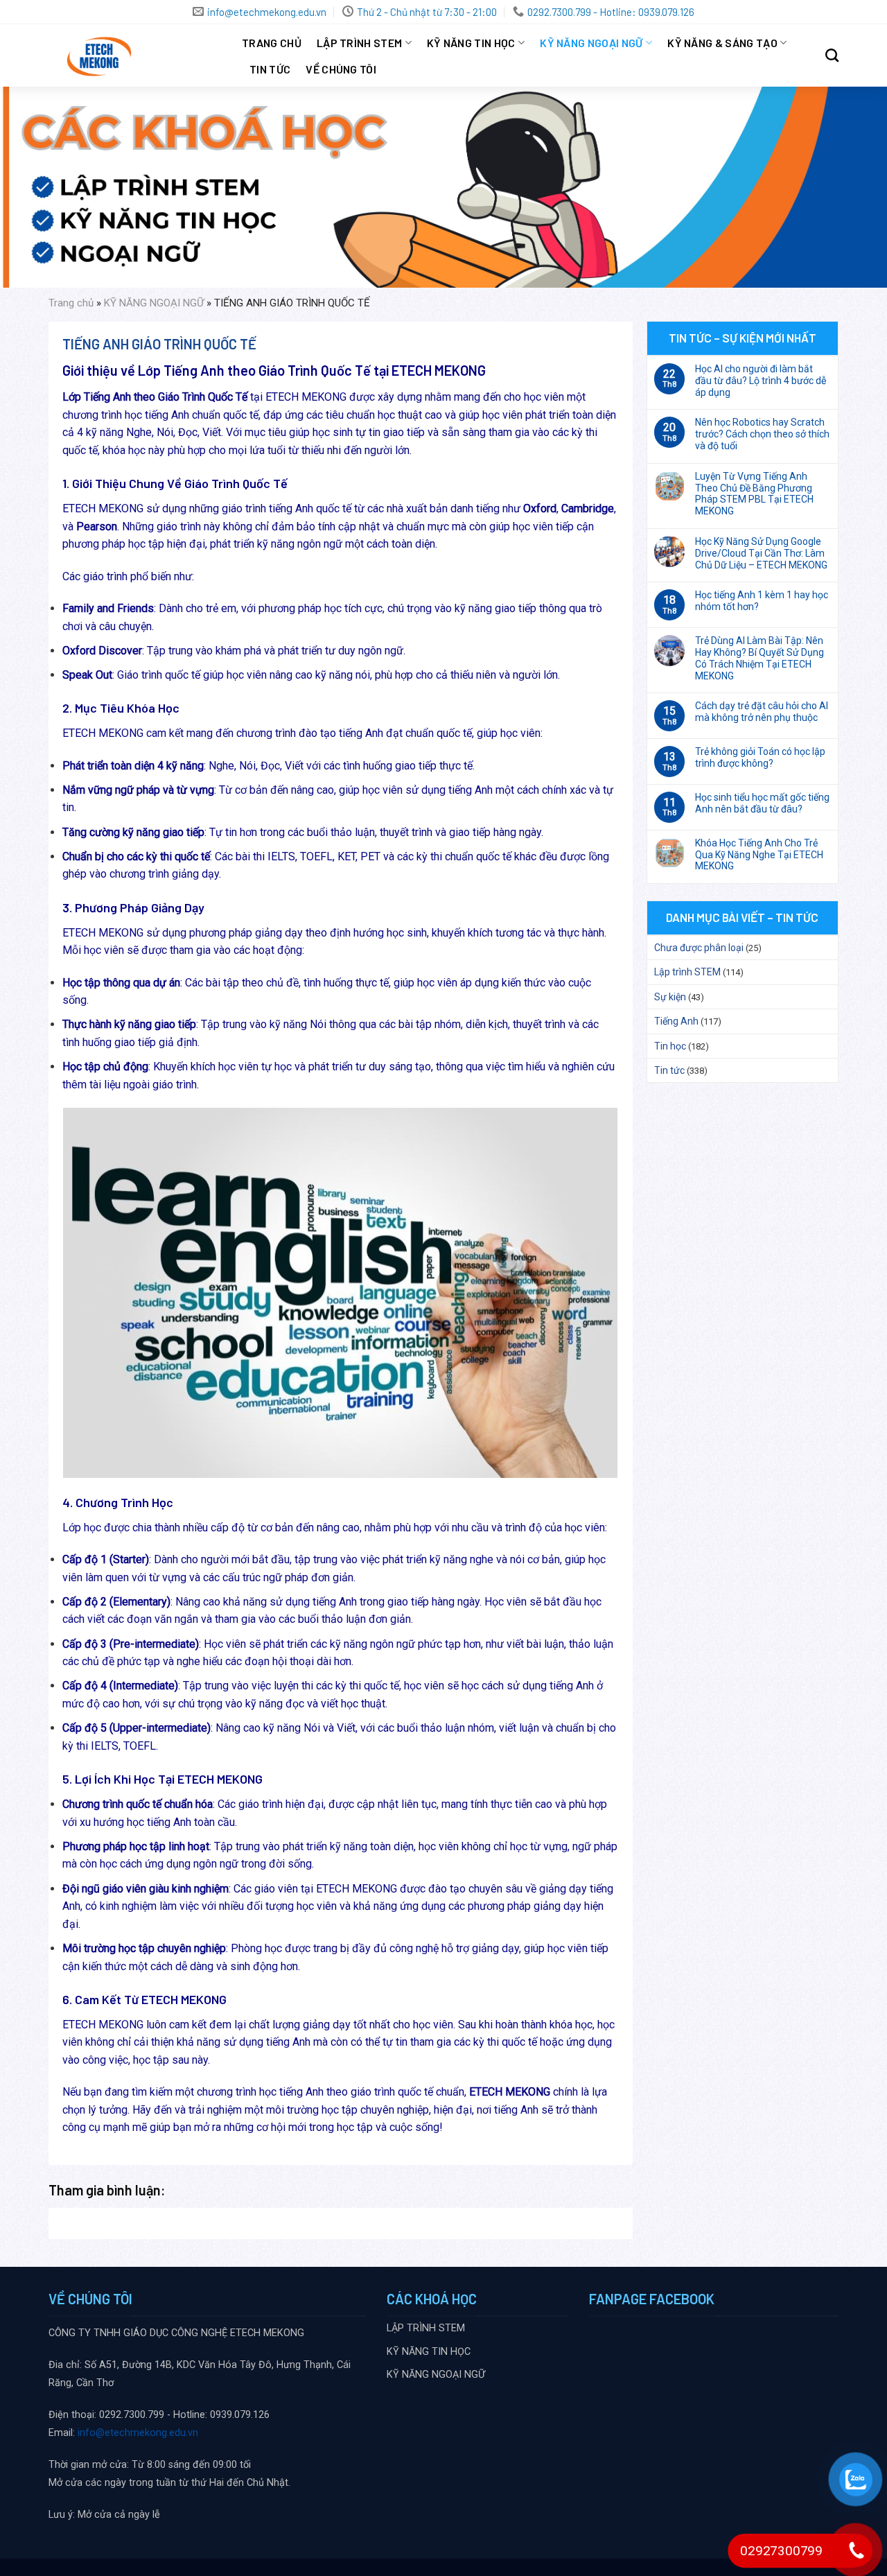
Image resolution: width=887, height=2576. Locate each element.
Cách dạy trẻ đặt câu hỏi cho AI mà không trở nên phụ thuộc (762, 712)
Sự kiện (670, 997)
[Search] (832, 55)
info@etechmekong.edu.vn (138, 2433)
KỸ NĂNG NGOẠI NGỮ (591, 43)
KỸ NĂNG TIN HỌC (471, 43)
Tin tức (270, 69)
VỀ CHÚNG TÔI (341, 69)
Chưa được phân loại (699, 948)
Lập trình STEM (687, 972)
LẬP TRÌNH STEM (359, 43)
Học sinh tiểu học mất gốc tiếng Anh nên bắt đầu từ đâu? (762, 803)
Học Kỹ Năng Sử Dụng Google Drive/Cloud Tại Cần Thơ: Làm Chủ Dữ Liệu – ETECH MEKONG (761, 553)
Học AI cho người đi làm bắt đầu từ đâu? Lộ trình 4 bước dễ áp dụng (761, 381)
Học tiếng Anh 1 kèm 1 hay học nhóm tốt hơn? (762, 601)
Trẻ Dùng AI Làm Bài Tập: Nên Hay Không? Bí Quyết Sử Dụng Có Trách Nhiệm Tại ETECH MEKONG (759, 658)
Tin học (670, 1046)
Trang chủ (272, 43)
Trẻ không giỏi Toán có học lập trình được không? (760, 757)
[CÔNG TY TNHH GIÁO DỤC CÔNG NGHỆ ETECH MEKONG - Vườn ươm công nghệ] (135, 55)
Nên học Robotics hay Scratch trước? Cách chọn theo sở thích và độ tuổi (762, 434)
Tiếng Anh (676, 1021)
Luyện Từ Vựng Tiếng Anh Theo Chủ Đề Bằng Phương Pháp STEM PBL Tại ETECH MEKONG (754, 494)
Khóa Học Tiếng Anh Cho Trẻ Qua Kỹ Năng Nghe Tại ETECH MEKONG (759, 855)
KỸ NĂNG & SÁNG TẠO (722, 43)
